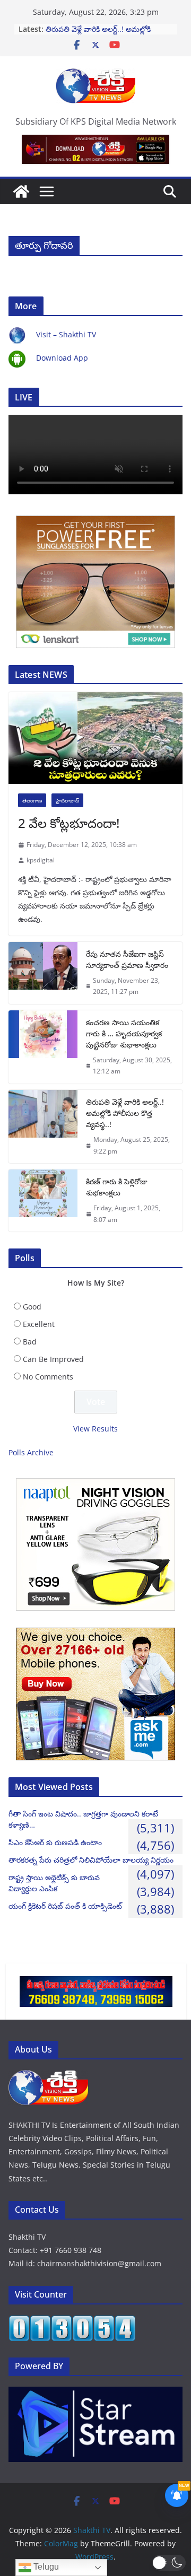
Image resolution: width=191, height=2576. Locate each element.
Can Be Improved (53, 1359)
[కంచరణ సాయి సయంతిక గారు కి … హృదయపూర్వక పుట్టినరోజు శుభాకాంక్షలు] (43, 1047)
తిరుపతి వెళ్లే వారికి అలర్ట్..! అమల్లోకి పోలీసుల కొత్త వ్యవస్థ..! (98, 34)
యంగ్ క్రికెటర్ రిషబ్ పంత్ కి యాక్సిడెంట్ (65, 1906)
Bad (30, 1342)
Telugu (45, 2567)
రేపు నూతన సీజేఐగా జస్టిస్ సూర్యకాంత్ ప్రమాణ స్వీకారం (127, 959)
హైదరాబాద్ (67, 800)
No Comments (48, 1377)
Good (32, 1307)
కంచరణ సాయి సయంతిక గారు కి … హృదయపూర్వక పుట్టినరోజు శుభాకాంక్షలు (124, 1033)
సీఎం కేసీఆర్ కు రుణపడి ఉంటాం (55, 1842)
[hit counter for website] (72, 2322)
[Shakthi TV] (21, 191)
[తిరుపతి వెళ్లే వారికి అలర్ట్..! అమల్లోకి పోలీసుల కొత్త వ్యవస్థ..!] (43, 1127)
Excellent (39, 1324)
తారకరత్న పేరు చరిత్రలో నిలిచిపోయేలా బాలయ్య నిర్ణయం (91, 1860)
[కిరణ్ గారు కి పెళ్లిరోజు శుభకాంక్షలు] (43, 1200)
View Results (95, 1429)
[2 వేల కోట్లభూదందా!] (95, 738)
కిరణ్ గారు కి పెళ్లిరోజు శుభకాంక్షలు (117, 1187)
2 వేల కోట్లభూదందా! (69, 823)
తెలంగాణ (32, 800)
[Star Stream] (95, 2393)
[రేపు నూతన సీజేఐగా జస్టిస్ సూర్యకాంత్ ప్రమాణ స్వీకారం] (43, 973)
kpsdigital (41, 860)
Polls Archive (31, 1452)
